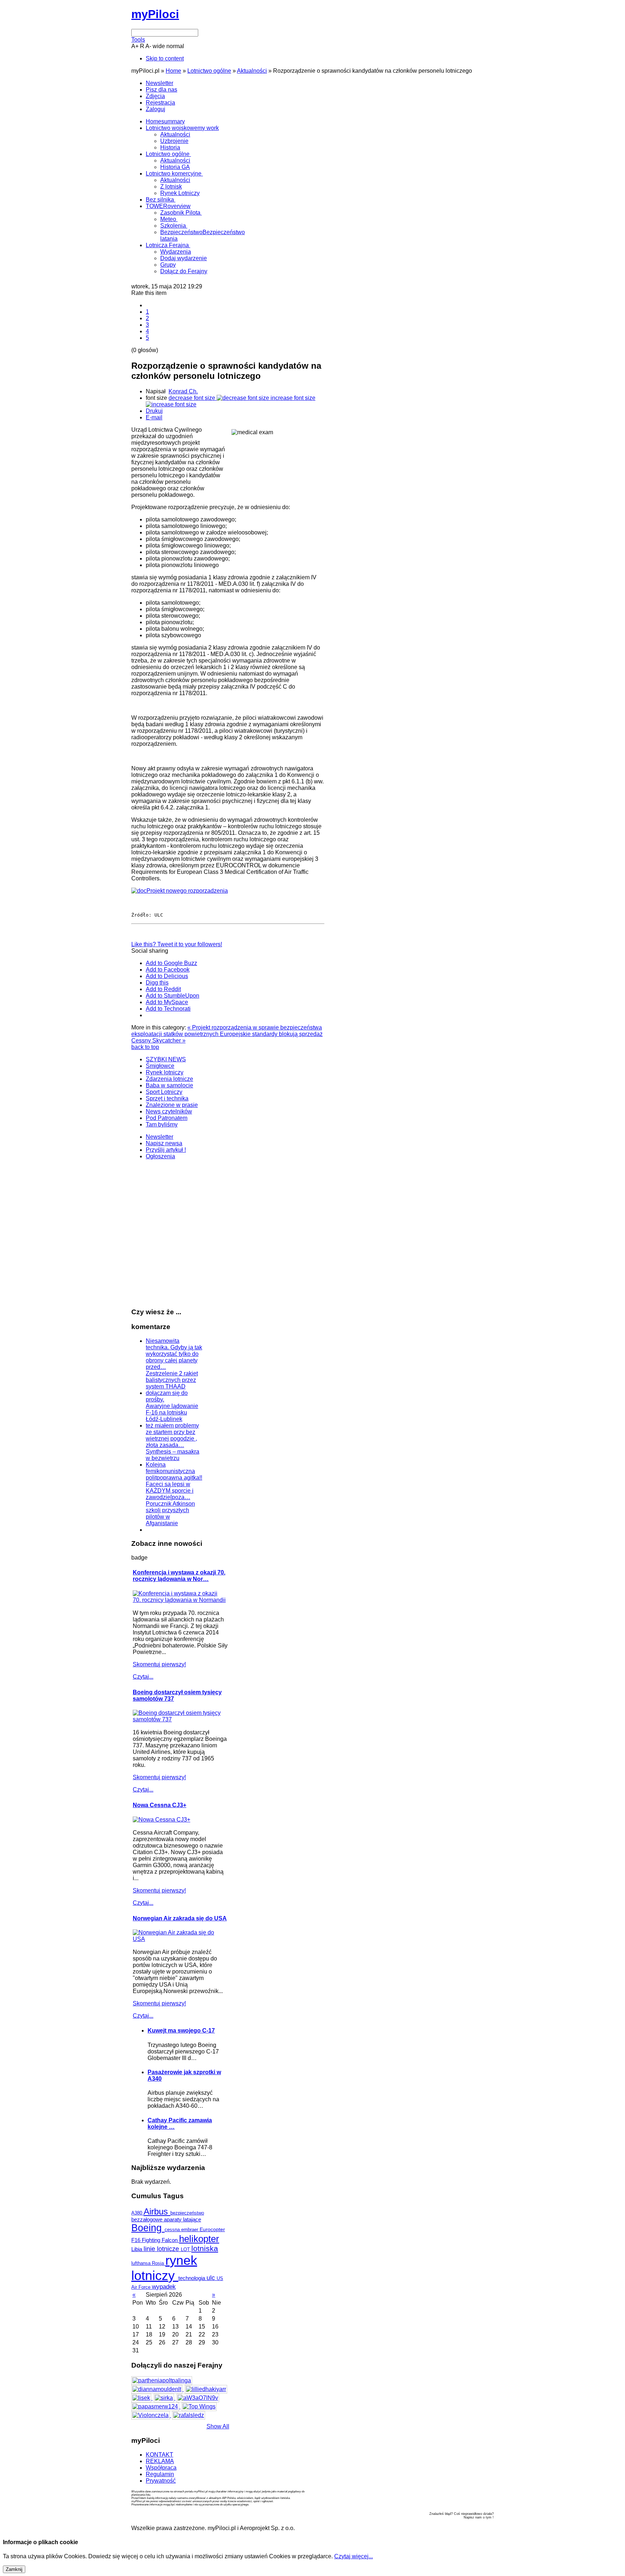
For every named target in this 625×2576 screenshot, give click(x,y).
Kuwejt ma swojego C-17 (181, 2031)
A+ (135, 46)
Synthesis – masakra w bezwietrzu (173, 1455)
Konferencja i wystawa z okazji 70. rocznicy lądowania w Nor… (179, 1576)
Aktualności (252, 71)
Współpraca (161, 2468)
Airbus (157, 2212)
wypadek (164, 2287)
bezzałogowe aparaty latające (166, 2220)
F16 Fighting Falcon (155, 2240)
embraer (190, 2230)
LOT (186, 2249)
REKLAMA (160, 2461)
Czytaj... (143, 1677)
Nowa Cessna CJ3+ (160, 1805)
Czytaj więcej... (354, 2556)
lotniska (205, 2248)
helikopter (199, 2239)
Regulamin (160, 2474)
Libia (137, 2249)
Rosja (159, 2263)
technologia (192, 2278)
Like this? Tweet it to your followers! (177, 944)
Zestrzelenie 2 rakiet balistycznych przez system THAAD (172, 1380)
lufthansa (142, 2263)
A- (148, 46)
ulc (212, 2278)
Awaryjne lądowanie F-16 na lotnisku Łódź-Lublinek (172, 1412)
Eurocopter (212, 2229)
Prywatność (161, 2481)
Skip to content (165, 58)
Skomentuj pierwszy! (159, 1664)
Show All (218, 2426)
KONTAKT (160, 2455)
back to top (145, 1047)
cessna (173, 2230)
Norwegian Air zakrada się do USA (180, 1918)
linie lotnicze (162, 2249)
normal (175, 46)
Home (173, 71)
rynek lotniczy (164, 2268)
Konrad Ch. (183, 391)
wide (159, 46)
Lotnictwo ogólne (209, 71)
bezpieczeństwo (187, 2213)
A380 (137, 2213)
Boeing (148, 2228)
